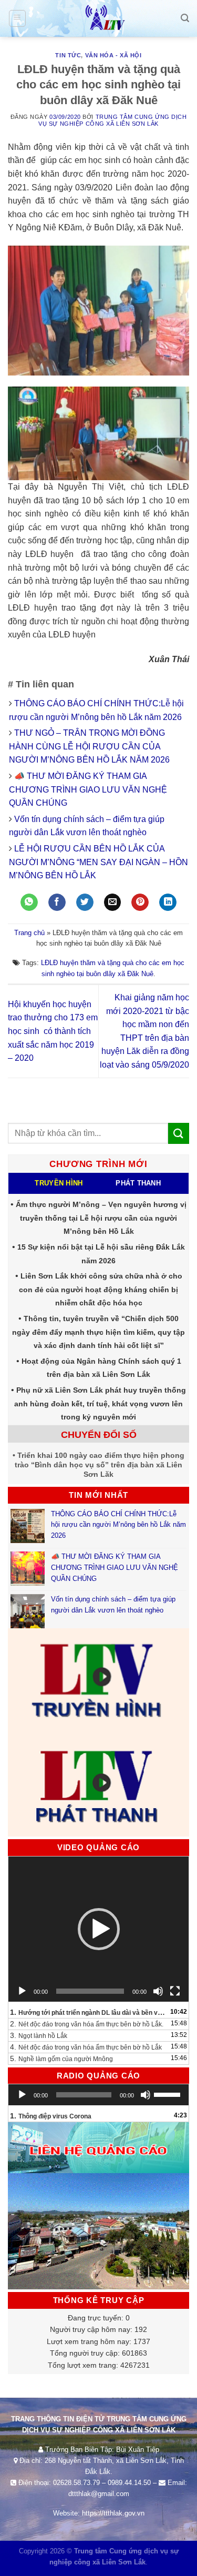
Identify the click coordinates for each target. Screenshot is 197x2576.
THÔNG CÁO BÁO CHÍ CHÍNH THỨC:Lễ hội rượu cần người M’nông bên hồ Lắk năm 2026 (118, 1525)
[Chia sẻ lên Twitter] (85, 902)
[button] (99, 1929)
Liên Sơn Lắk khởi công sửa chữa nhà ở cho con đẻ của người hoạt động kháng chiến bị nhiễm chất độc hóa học (101, 1289)
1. (88, 2012)
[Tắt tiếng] (158, 1991)
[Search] (185, 18)
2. (87, 2024)
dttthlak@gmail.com (99, 2494)
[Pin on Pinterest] (140, 902)
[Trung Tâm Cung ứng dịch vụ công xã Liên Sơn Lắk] (99, 18)
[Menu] (18, 18)
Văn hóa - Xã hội (113, 55)
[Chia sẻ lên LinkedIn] (168, 902)
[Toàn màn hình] (175, 1991)
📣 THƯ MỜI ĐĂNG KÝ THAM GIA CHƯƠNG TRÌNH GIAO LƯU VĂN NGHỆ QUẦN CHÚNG (88, 789)
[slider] (169, 2094)
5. (61, 2058)
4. (86, 2047)
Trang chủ (29, 933)
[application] (98, 1929)
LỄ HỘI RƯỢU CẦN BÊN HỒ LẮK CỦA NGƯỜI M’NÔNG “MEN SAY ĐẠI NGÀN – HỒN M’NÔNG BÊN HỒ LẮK (98, 862)
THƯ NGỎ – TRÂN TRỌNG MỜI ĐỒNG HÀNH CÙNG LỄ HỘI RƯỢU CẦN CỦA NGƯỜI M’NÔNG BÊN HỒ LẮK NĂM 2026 (89, 746)
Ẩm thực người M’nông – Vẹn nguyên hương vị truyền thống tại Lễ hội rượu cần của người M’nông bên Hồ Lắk (101, 1218)
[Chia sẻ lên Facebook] (57, 902)
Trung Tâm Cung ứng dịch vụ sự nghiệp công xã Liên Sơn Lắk (112, 120)
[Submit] (179, 1133)
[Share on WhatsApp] (29, 902)
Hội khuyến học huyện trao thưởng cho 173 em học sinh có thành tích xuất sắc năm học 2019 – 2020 (53, 1031)
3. (39, 2035)
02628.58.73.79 (76, 2483)
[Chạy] (22, 1991)
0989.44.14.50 (129, 2483)
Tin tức (68, 55)
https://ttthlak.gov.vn (113, 2513)
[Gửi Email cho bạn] (113, 902)
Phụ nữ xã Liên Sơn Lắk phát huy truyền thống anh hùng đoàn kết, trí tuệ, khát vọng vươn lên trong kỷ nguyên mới (100, 1403)
